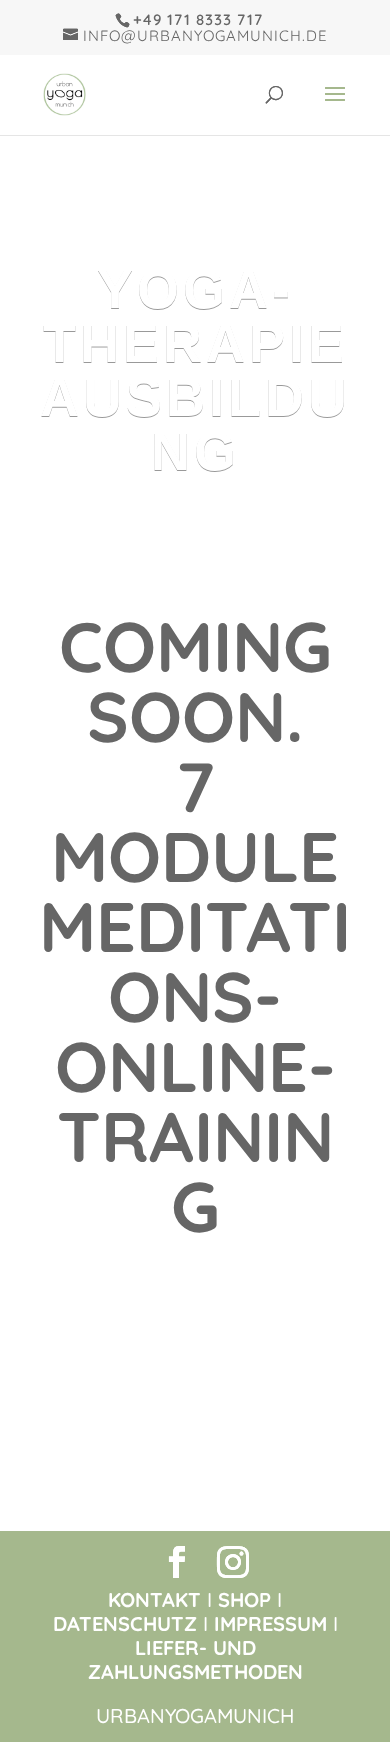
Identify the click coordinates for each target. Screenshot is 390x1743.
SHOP (244, 1599)
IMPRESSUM (270, 1623)
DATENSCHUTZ (125, 1623)
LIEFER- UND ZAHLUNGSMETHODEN (195, 1659)
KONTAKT (154, 1599)
